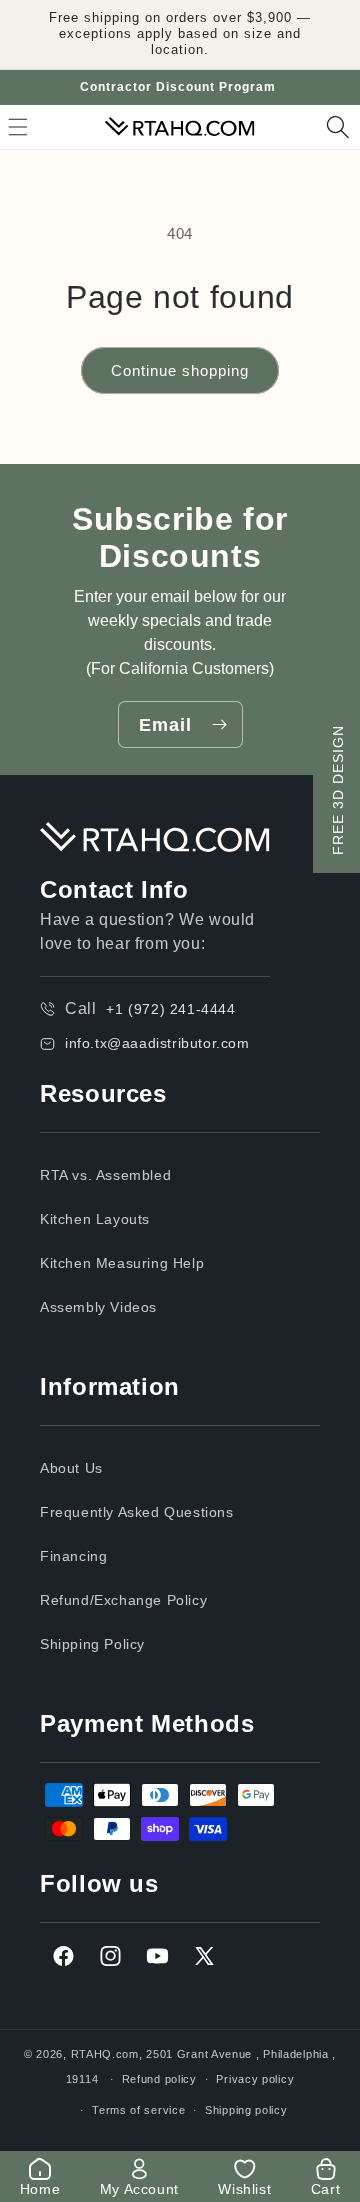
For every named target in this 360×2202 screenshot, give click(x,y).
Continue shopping (180, 370)
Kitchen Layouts (95, 1219)
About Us (71, 1468)
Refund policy (159, 2079)
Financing (73, 1556)
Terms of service (138, 2110)
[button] (338, 127)
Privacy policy (255, 2079)
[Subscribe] (220, 724)
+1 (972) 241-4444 (170, 1009)
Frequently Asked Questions (137, 1512)
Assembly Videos (98, 1307)
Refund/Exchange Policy (123, 1600)
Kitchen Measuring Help (122, 1263)
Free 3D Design (338, 790)
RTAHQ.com (105, 2054)
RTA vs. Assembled (105, 1175)
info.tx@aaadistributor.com (157, 1043)
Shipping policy (246, 2110)
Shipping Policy (92, 1644)
